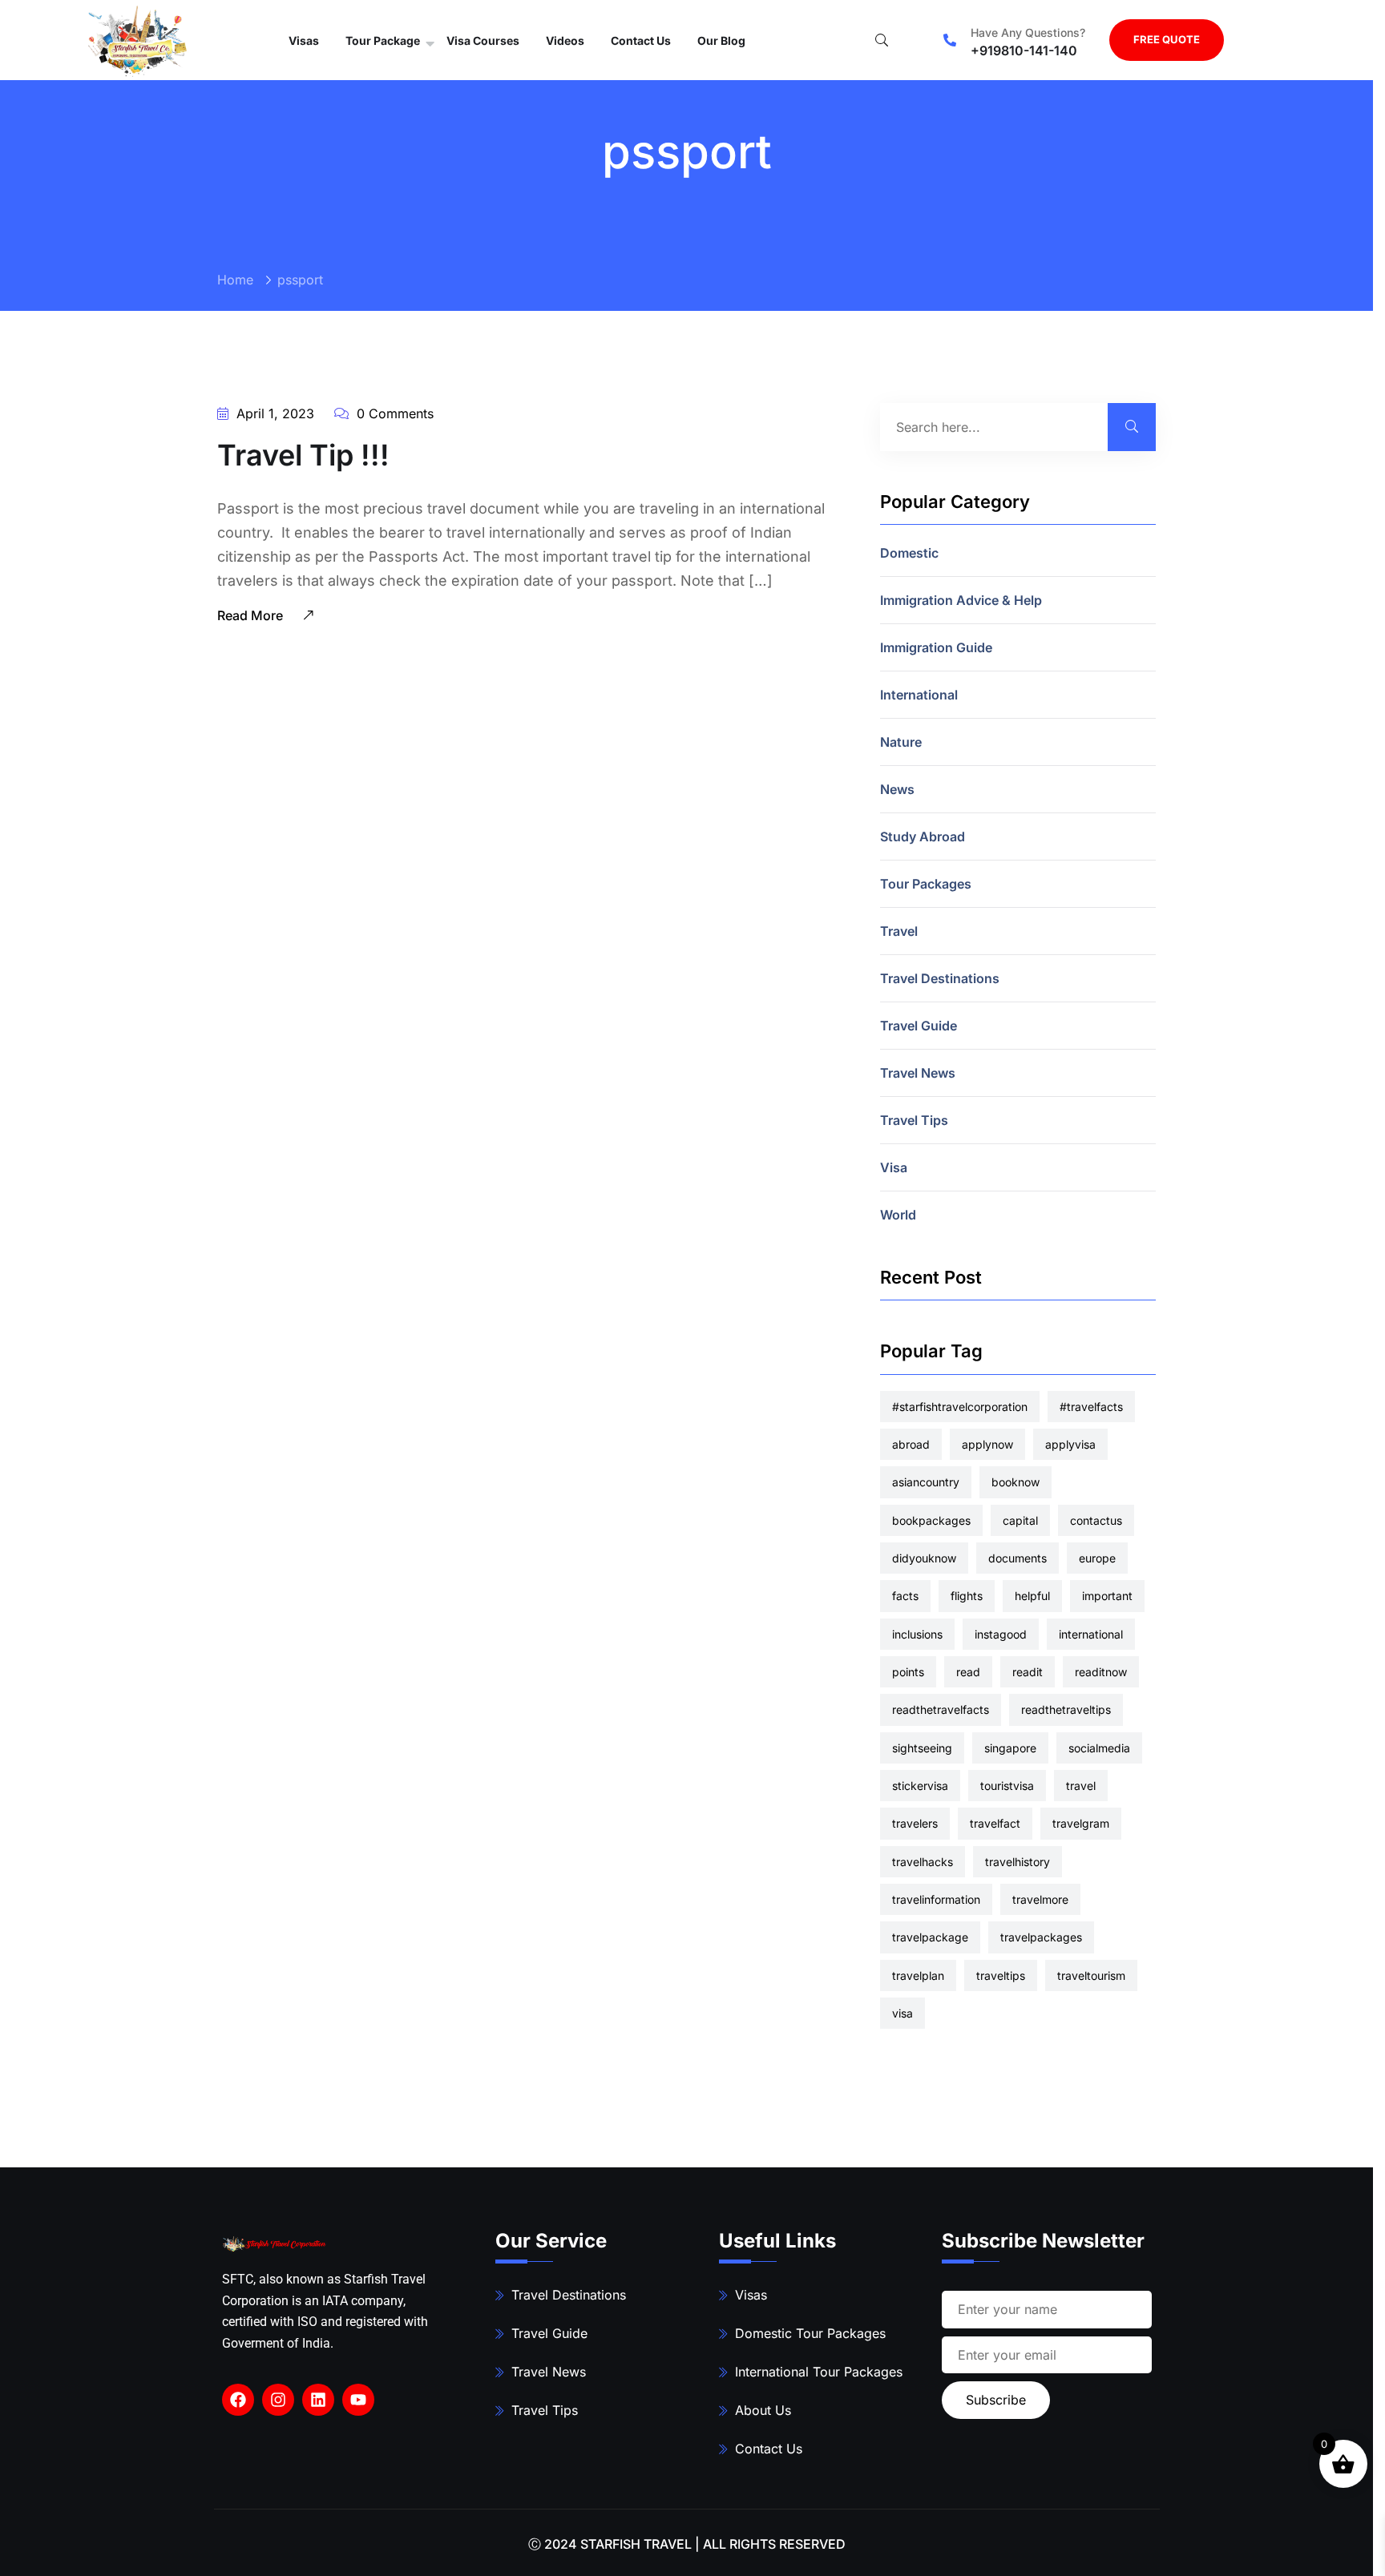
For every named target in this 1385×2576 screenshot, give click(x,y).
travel (1081, 1786)
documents (1018, 1558)
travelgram (1081, 1823)
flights (967, 1596)
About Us (763, 2410)
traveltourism (1091, 1975)
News (897, 789)
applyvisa (1070, 1444)
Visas (304, 40)
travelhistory (1018, 1862)
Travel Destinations (940, 978)
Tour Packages (926, 884)
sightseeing (922, 1748)
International (919, 695)
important (1107, 1596)
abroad (911, 1444)
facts (905, 1596)
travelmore (1040, 1899)
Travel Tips (914, 1120)
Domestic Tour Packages (810, 2333)
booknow (1016, 1482)
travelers (915, 1823)
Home (235, 280)
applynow (987, 1444)
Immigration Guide (936, 647)
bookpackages (931, 1520)
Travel (899, 931)
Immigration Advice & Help (961, 600)
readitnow (1101, 1672)
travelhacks (923, 1862)
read (968, 1672)
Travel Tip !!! (303, 455)
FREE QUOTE (1167, 39)
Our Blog (721, 40)
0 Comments (393, 413)
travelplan (918, 1975)
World (898, 1215)
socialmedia (1099, 1748)
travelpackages (1041, 1937)
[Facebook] (238, 2400)
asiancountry (926, 1482)
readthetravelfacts (941, 1709)
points (908, 1672)
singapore (1010, 1748)
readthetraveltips (1066, 1709)
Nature (901, 742)
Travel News (918, 1073)
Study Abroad (923, 836)
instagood (1001, 1634)
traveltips (1001, 1975)
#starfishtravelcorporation (960, 1407)
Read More (252, 615)
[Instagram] (278, 2400)
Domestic (909, 553)
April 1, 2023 (273, 413)
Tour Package (383, 40)
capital (1020, 1520)
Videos (565, 40)
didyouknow (924, 1558)
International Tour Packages (819, 2372)
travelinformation (936, 1899)
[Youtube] (358, 2400)
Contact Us (641, 40)
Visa (894, 1167)
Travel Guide (919, 1026)
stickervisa (920, 1786)
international (1091, 1634)
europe (1097, 1558)
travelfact (995, 1823)
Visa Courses (483, 40)
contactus (1096, 1520)
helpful (1032, 1596)
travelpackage (930, 1937)
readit (1028, 1672)
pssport (300, 280)
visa (902, 2013)
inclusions (917, 1634)
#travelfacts (1091, 1407)
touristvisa (1007, 1786)
